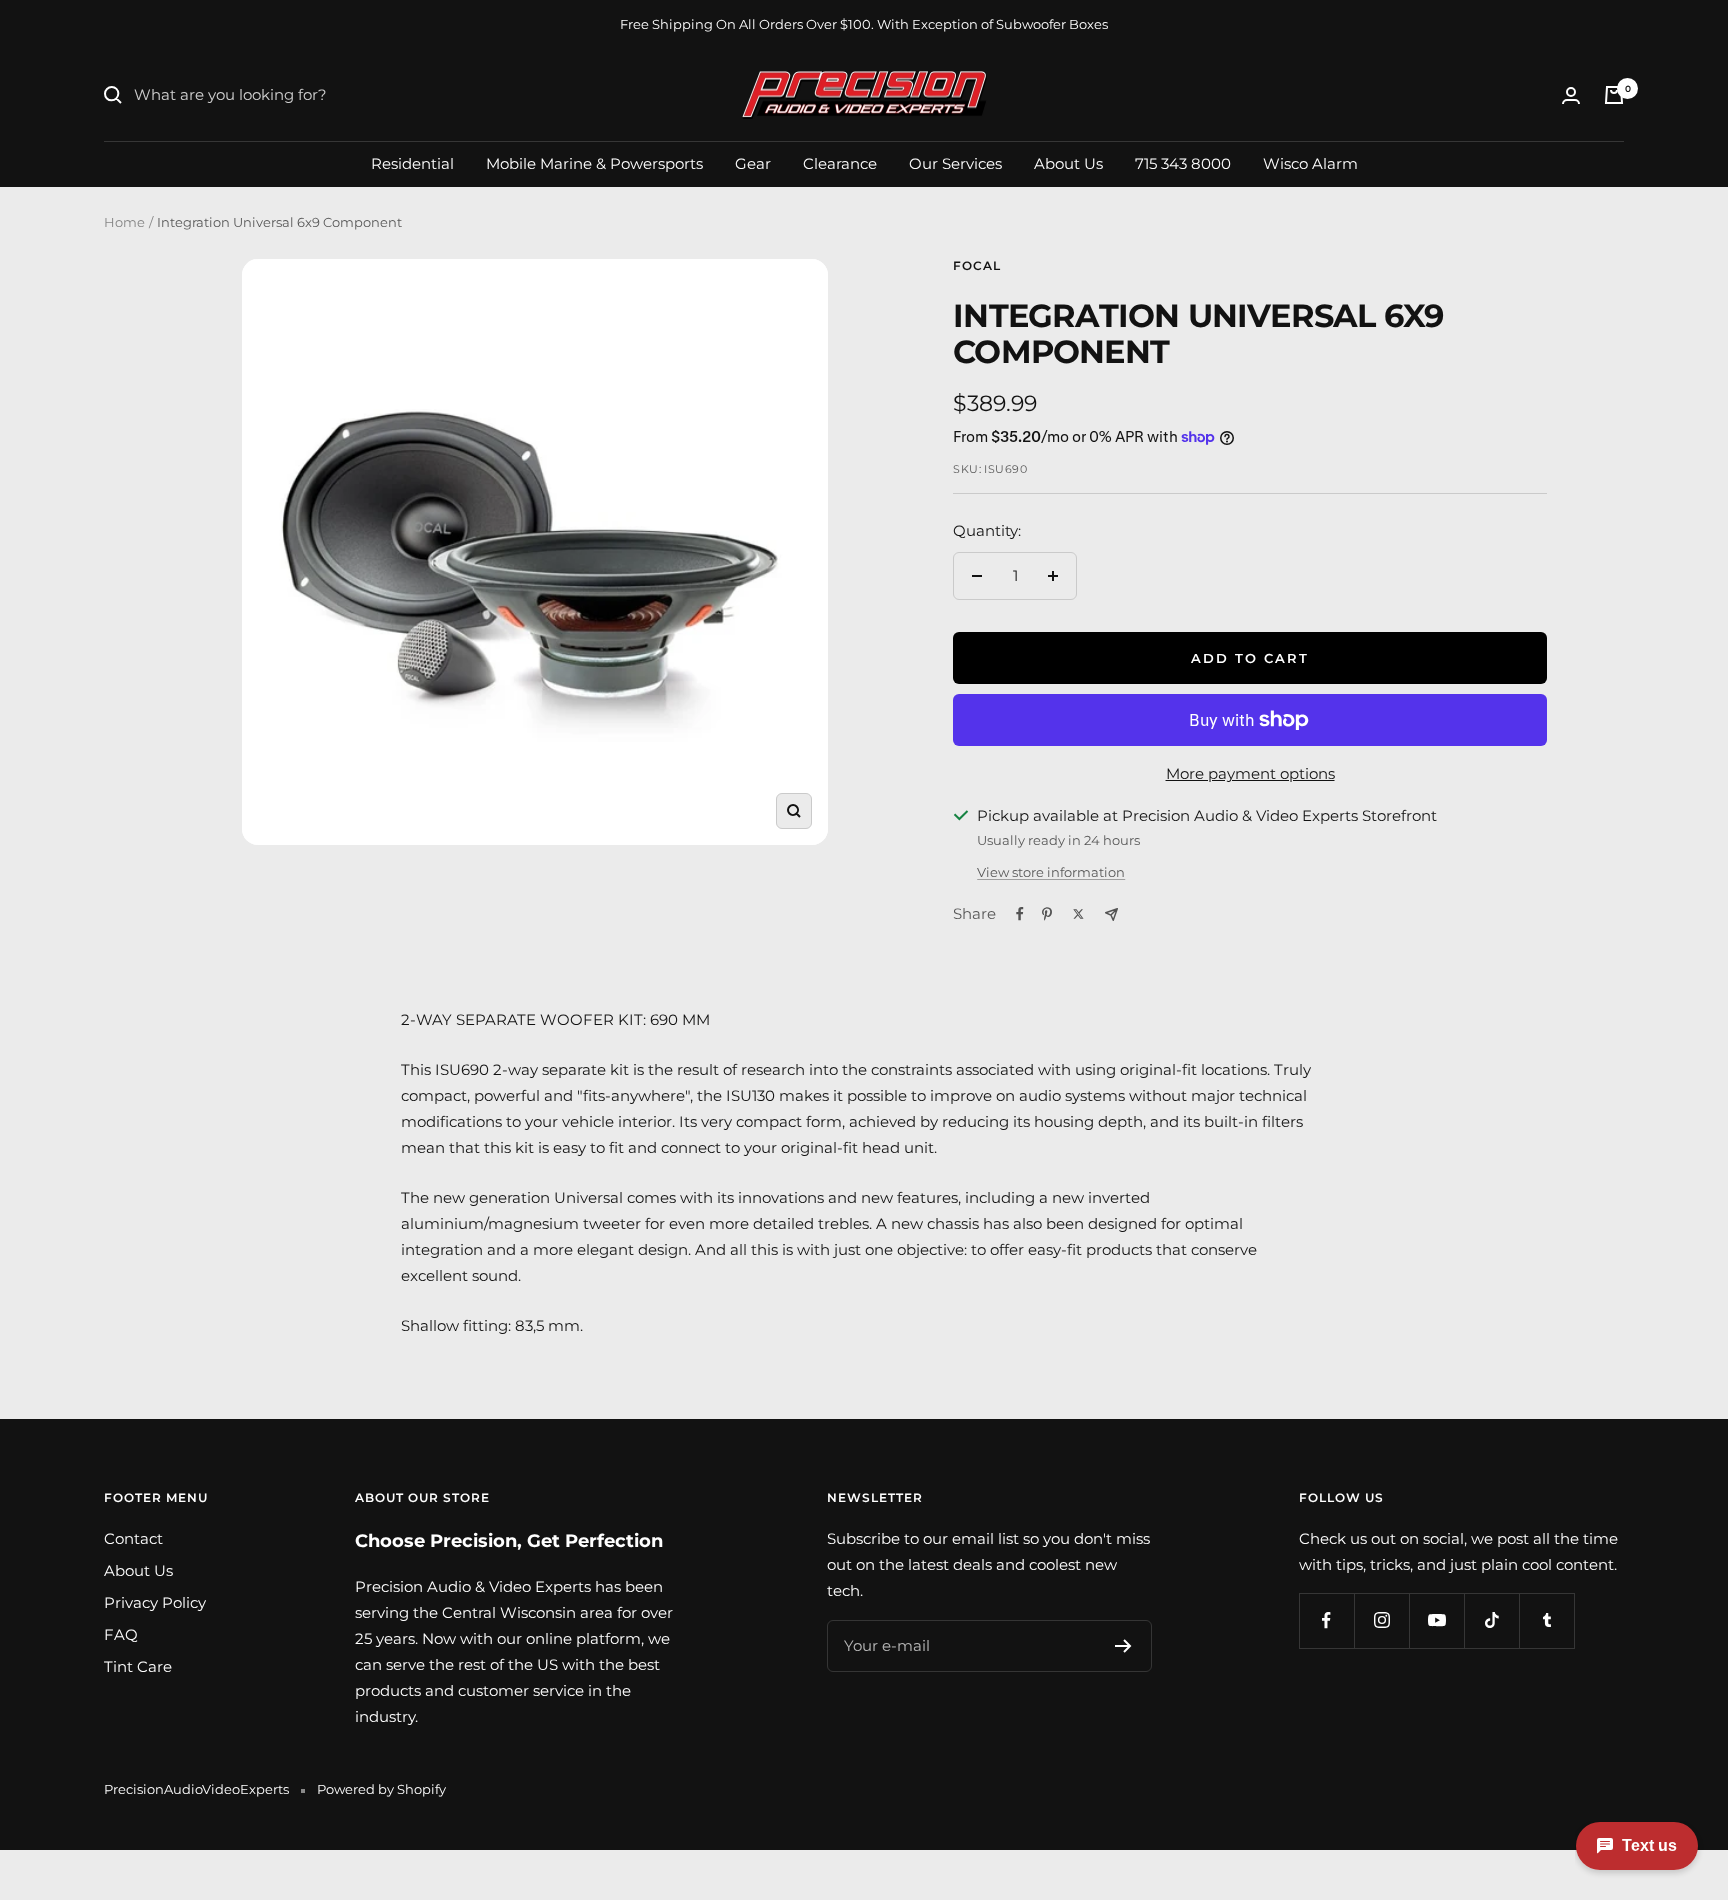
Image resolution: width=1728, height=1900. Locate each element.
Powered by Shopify (381, 1789)
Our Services (955, 162)
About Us (1068, 162)
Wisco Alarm (1310, 162)
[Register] (1123, 1646)
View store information (1051, 872)
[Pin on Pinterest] (1047, 914)
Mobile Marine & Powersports (594, 162)
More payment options (1250, 773)
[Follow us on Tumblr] (1546, 1620)
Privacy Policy (155, 1602)
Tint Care (138, 1666)
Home (124, 222)
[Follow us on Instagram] (1381, 1620)
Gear (753, 162)
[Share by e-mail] (1111, 914)
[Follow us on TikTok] (1491, 1620)
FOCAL (977, 265)
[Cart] (1614, 95)
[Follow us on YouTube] (1436, 1620)
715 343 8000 (1183, 162)
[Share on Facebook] (1020, 914)
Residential (412, 162)
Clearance (840, 162)
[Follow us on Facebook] (1326, 1620)
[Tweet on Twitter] (1078, 914)
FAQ (121, 1634)
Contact (133, 1538)
